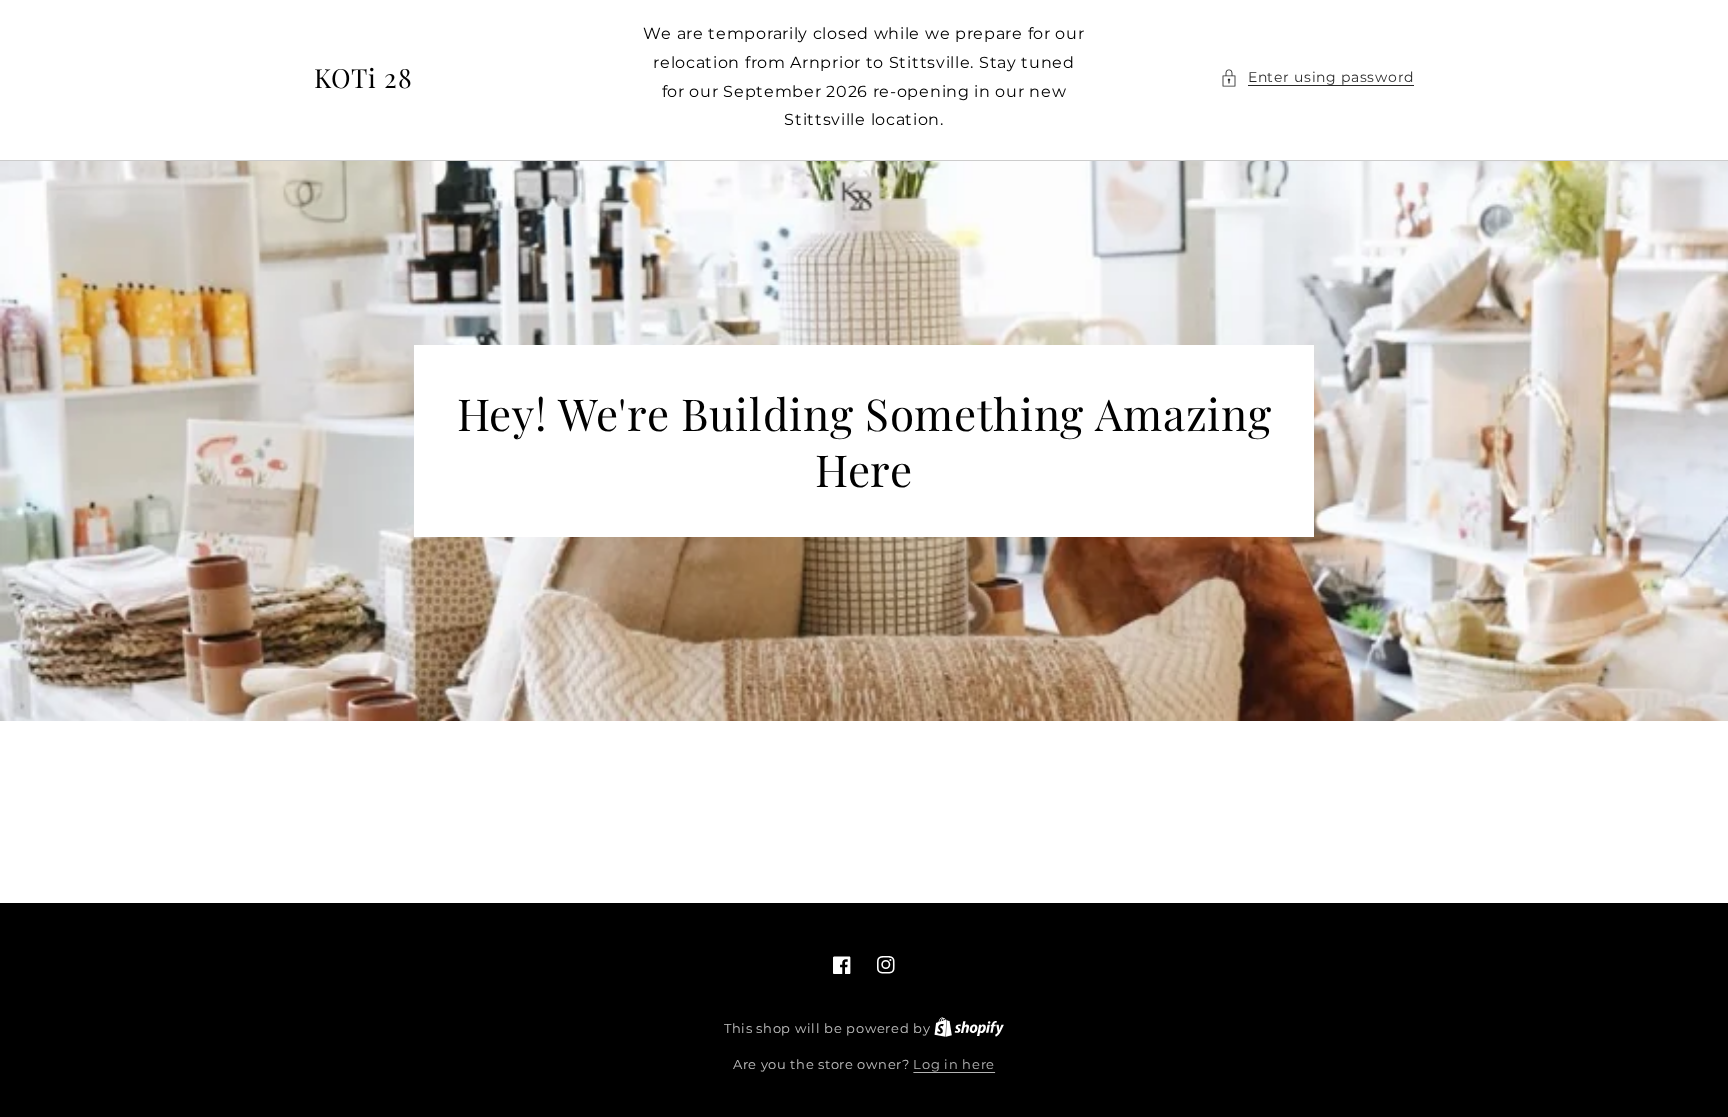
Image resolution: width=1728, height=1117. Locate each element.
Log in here (954, 1064)
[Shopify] (969, 1028)
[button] (1317, 77)
